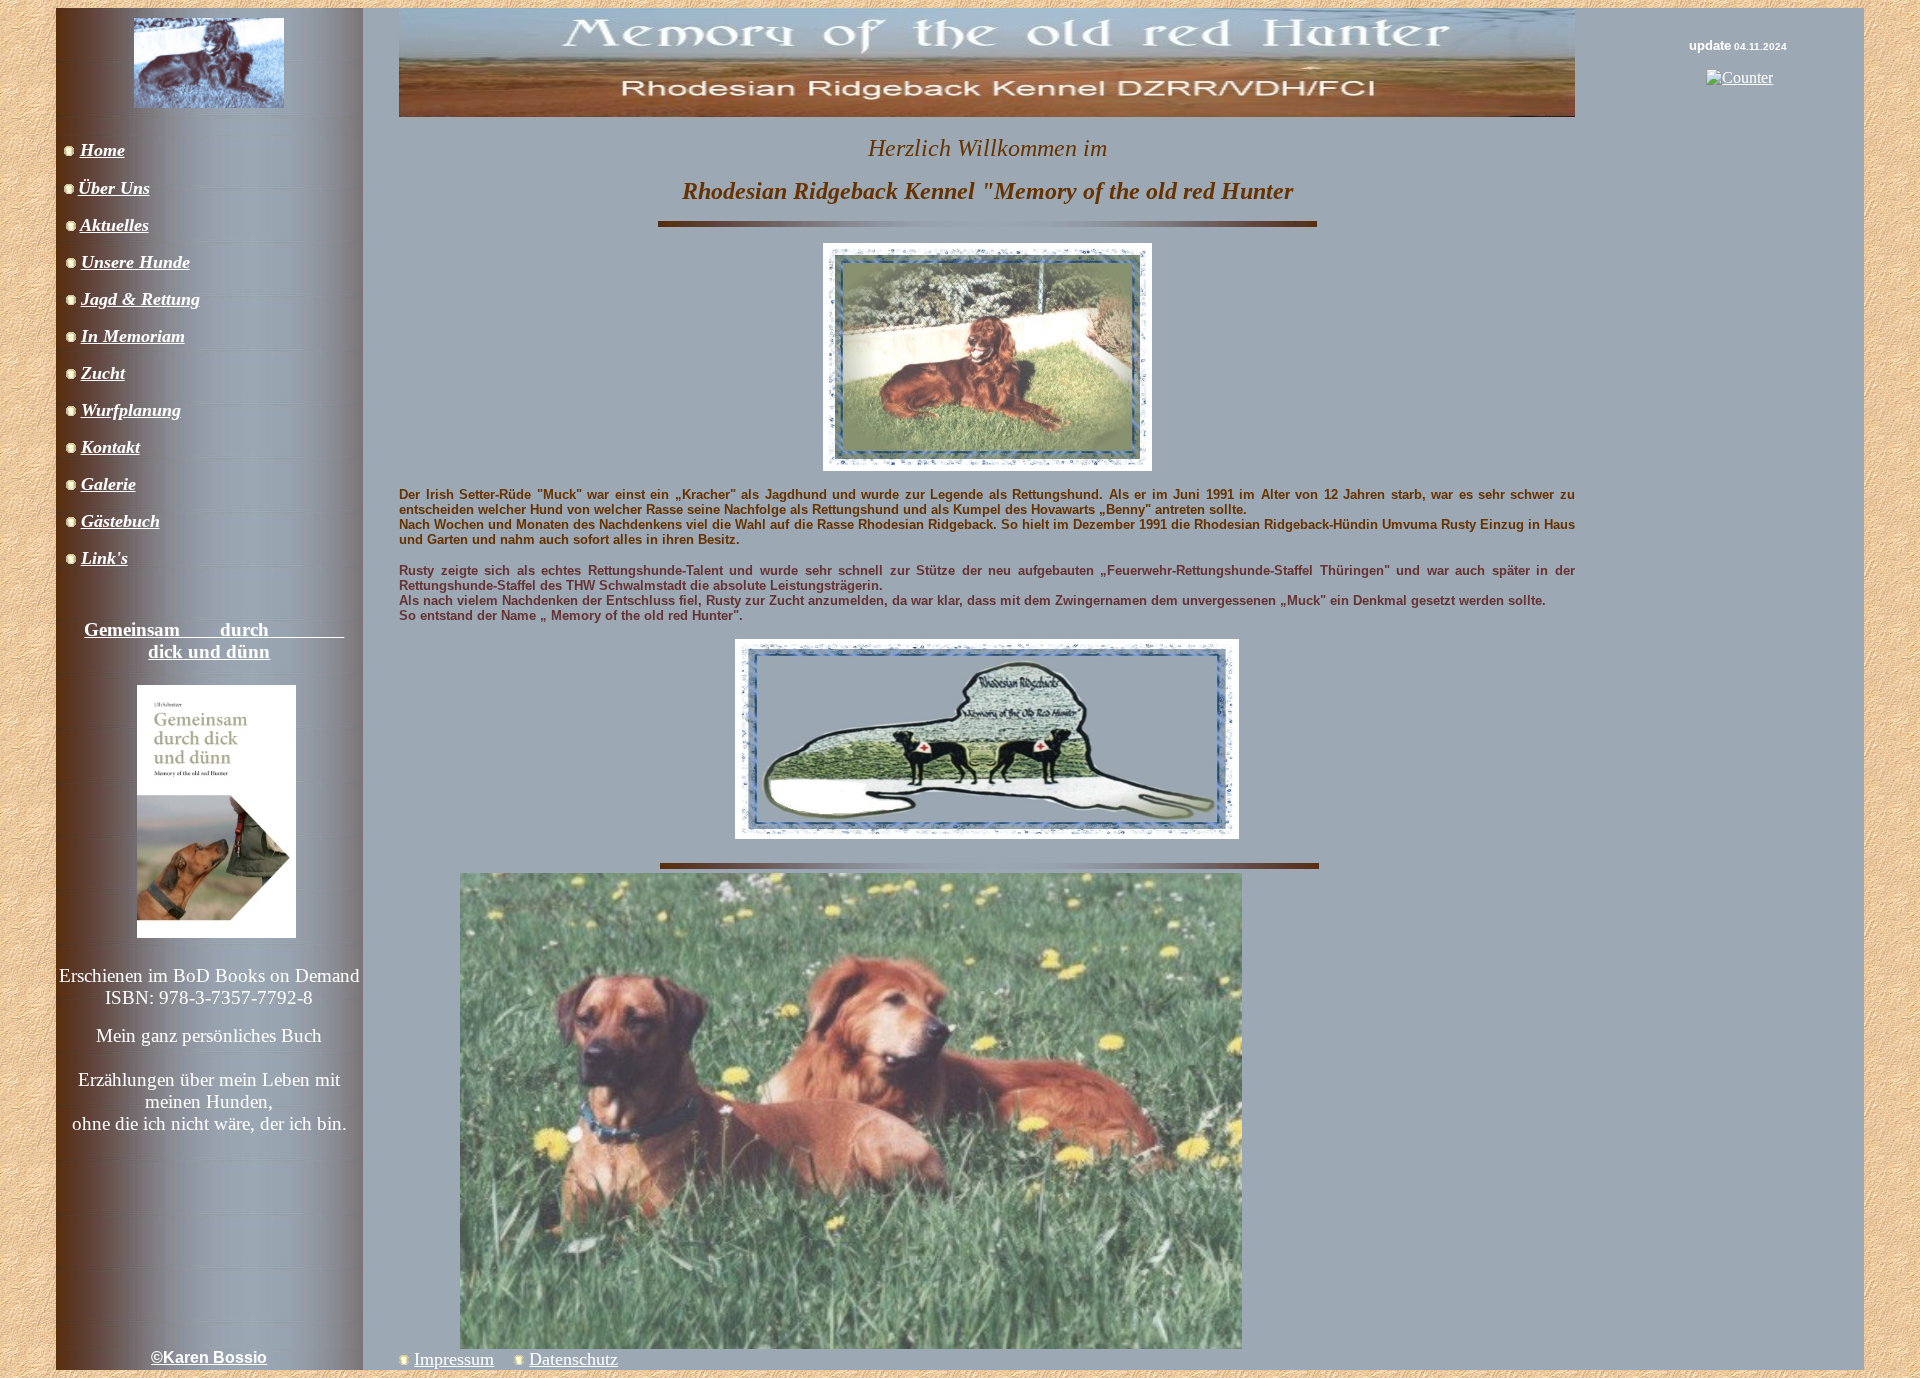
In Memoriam (133, 336)
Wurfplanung (131, 410)
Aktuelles (114, 225)
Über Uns (114, 188)
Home (102, 150)
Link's (104, 558)
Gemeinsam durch (214, 629)
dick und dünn (209, 651)
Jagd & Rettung (140, 299)
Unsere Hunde (135, 262)
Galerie (108, 484)
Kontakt (110, 447)
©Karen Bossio (209, 1357)
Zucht (103, 373)
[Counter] (1739, 77)
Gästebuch (120, 521)
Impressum (454, 1359)
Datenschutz (573, 1359)
